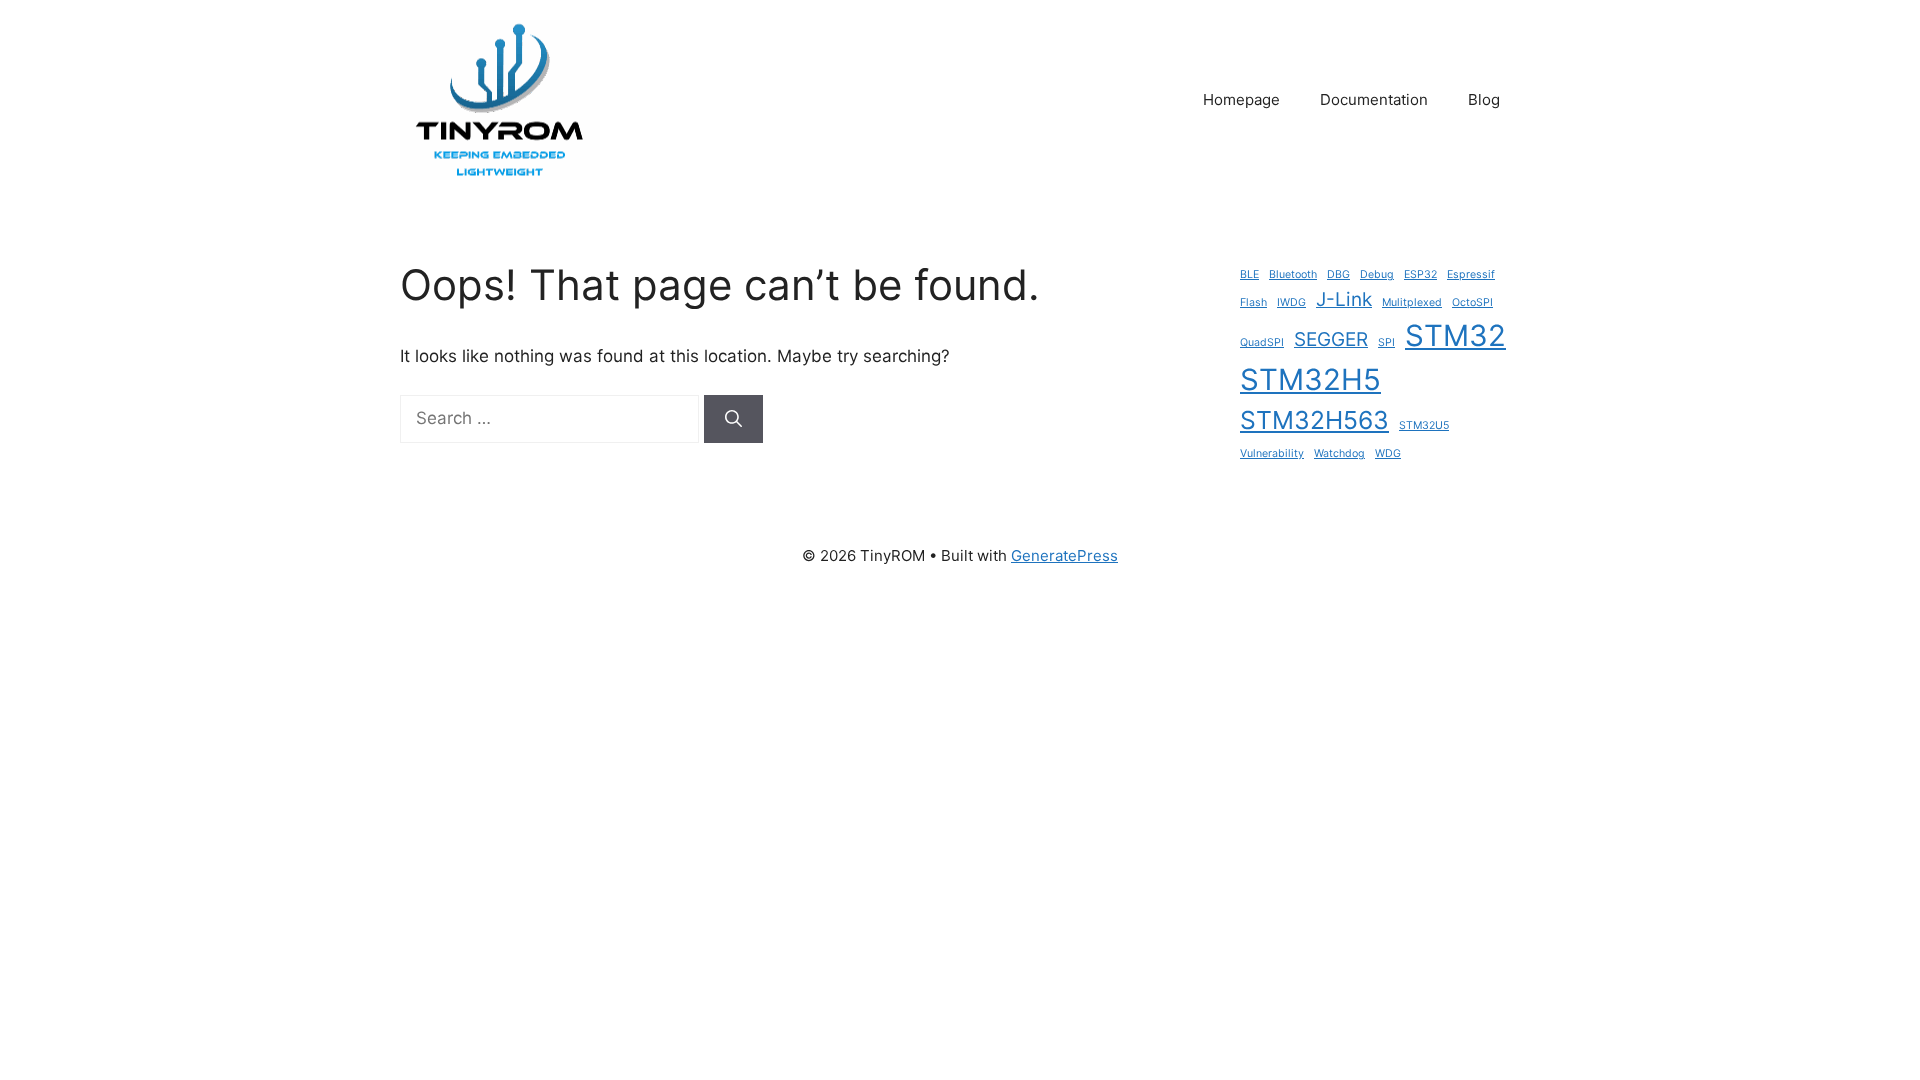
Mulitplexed (1412, 302)
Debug (1377, 274)
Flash (1253, 302)
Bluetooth (1293, 274)
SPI (1386, 342)
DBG (1338, 274)
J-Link (1344, 299)
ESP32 (1420, 274)
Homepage (1241, 99)
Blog (1484, 99)
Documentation (1374, 99)
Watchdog (1339, 453)
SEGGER (1331, 339)
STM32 (1455, 335)
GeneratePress (1064, 555)
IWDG (1291, 302)
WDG (1388, 453)
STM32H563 (1314, 420)
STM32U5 (1424, 425)
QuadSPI (1262, 342)
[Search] (733, 419)
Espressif (1471, 274)
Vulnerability (1272, 453)
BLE (1249, 274)
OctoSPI (1472, 302)
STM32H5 (1310, 379)
